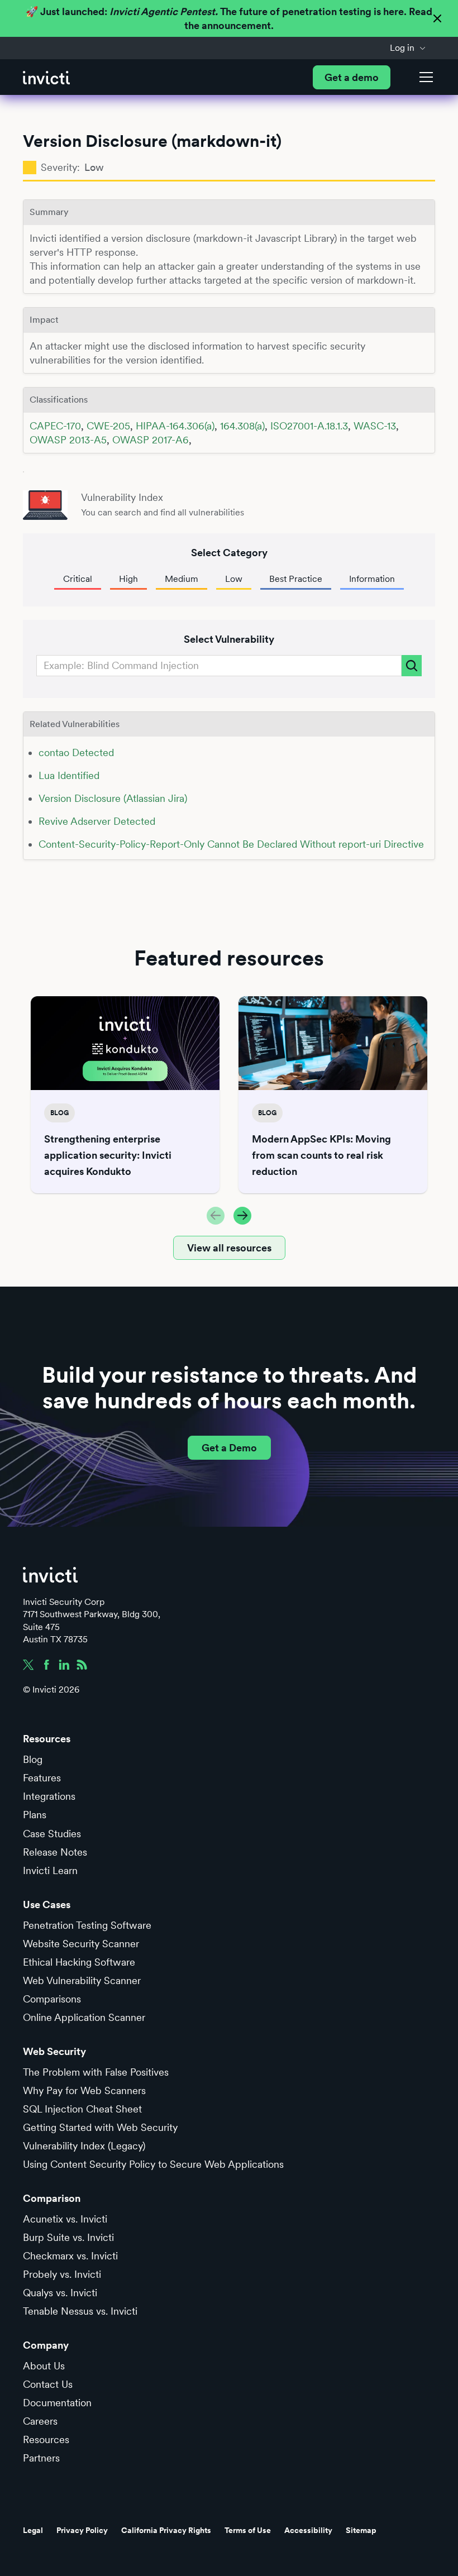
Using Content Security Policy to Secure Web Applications (153, 2164)
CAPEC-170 (55, 426)
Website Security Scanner (81, 1944)
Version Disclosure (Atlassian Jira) (113, 798)
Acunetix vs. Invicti (65, 2219)
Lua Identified (69, 775)
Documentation (57, 2403)
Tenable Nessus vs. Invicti (80, 2311)
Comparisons (52, 1999)
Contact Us (48, 2384)
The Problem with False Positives (96, 2072)
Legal (33, 2530)
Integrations (49, 1796)
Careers (40, 2421)
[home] (46, 77)
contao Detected (76, 752)
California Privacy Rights (166, 2530)
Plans (35, 1815)
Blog (33, 1759)
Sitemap (361, 2530)
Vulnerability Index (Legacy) (84, 2146)
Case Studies (52, 1834)
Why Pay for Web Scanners (84, 2090)
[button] (408, 48)
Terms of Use (248, 2530)
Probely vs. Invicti (62, 2274)
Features (42, 1778)
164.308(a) (242, 426)
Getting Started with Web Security (100, 2127)
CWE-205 (108, 426)
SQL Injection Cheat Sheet (82, 2109)
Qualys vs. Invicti (60, 2293)
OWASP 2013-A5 (68, 440)
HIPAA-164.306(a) (175, 426)
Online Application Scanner (84, 2017)
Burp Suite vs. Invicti (68, 2237)
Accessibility (308, 2530)
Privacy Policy (82, 2530)
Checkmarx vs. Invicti (70, 2256)
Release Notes (55, 1852)
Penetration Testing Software (87, 1925)
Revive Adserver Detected (97, 821)
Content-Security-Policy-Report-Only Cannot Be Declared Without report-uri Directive (231, 844)
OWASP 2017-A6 (151, 440)
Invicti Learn (50, 1870)
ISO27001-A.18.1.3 (309, 426)
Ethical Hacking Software (79, 1962)
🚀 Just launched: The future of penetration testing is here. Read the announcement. (229, 18)
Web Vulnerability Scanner (82, 1980)
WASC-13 (375, 426)
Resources (46, 2439)
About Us (44, 2366)
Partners (41, 2458)
